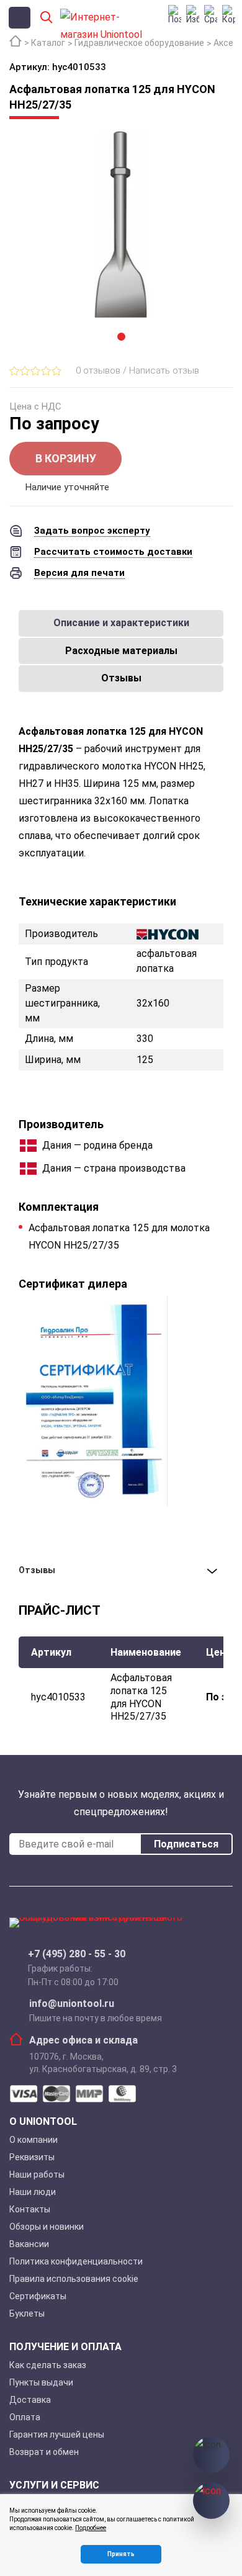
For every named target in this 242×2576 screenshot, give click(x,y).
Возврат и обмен (44, 2452)
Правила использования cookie (74, 2279)
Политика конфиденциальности (76, 2261)
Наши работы (37, 2174)
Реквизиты (32, 2157)
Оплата (25, 2417)
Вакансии (29, 2244)
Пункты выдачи (41, 2382)
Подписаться (186, 1844)
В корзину (66, 458)
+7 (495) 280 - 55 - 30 (77, 1954)
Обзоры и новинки (47, 2227)
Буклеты (27, 2313)
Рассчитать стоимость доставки (113, 552)
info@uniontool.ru (72, 2004)
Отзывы (121, 678)
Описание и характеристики (121, 623)
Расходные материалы (121, 651)
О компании (34, 2140)
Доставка (30, 2400)
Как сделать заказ (48, 2365)
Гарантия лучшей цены (57, 2435)
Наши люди (33, 2192)
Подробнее (91, 2528)
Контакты (30, 2209)
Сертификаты (38, 2296)
